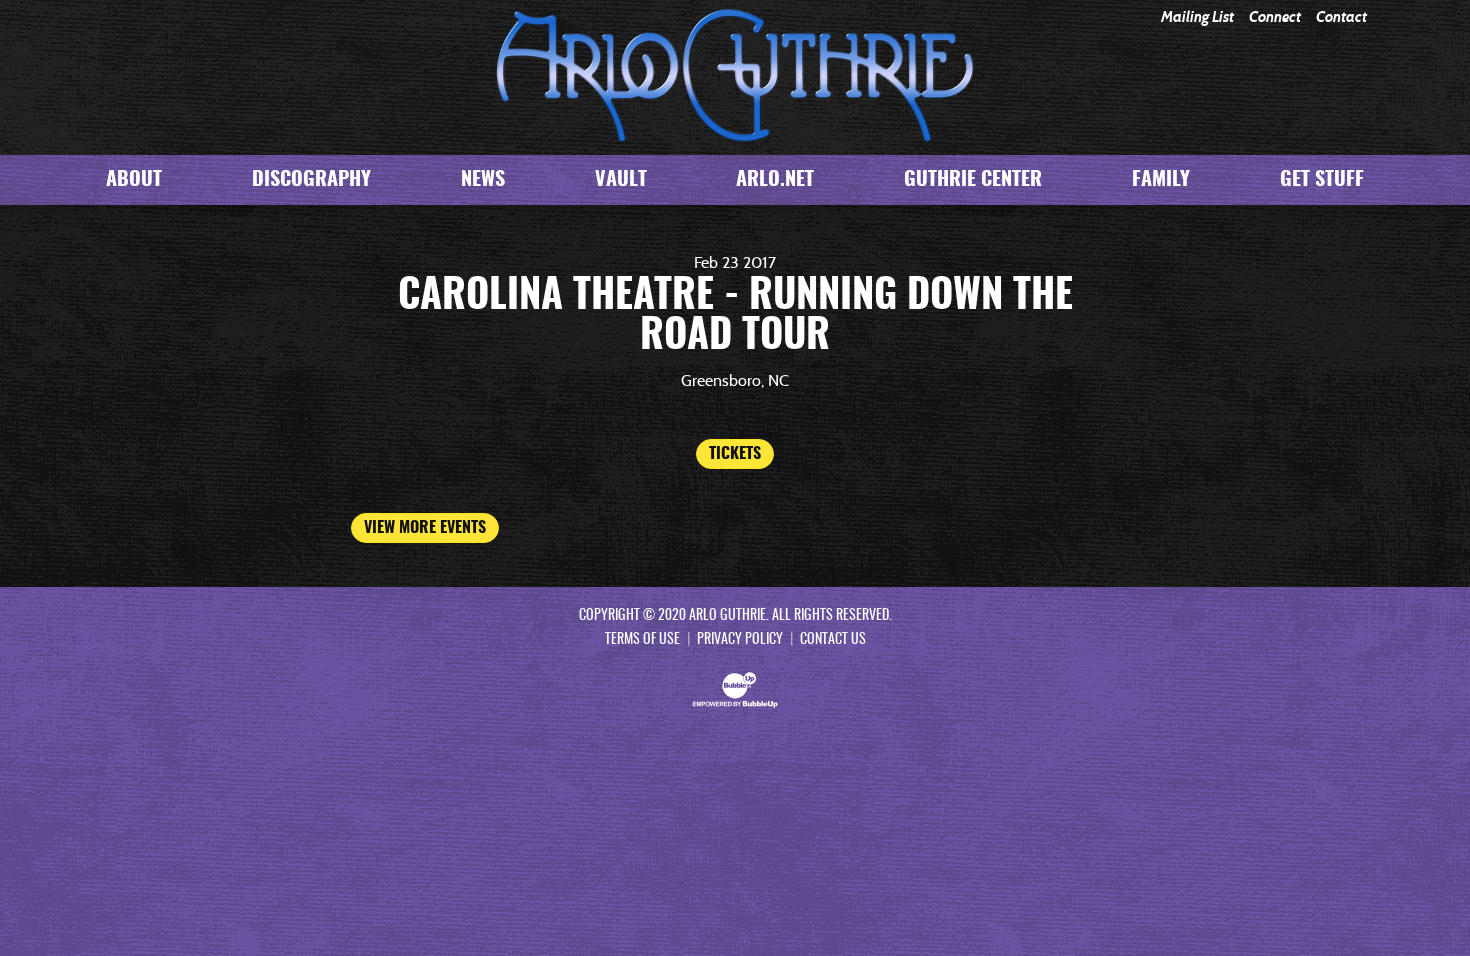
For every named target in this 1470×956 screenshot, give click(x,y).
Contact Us (833, 640)
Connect (1275, 17)
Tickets (735, 454)
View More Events (425, 528)
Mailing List (1197, 17)
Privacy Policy (740, 640)
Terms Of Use (642, 640)
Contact (1341, 17)
